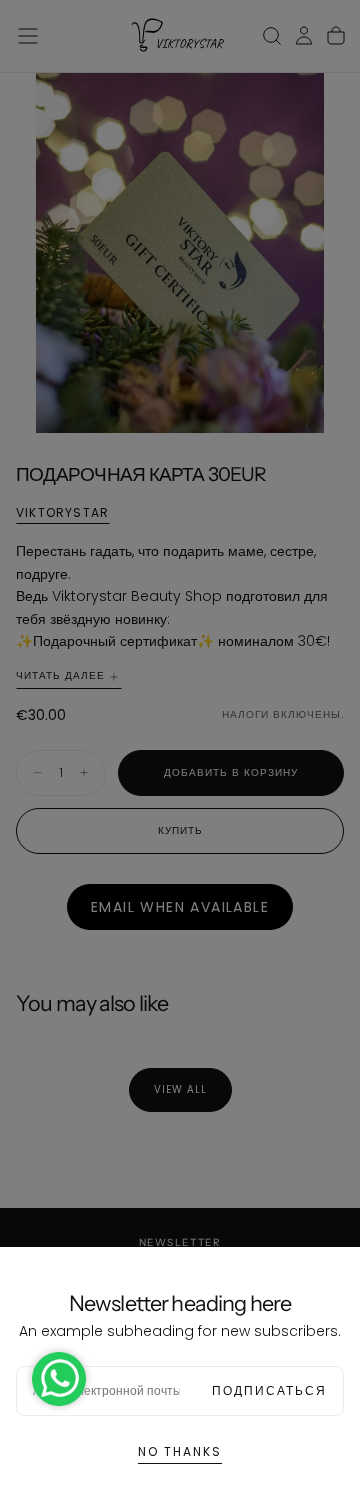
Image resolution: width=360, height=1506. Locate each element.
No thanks (180, 1451)
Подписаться (269, 1390)
